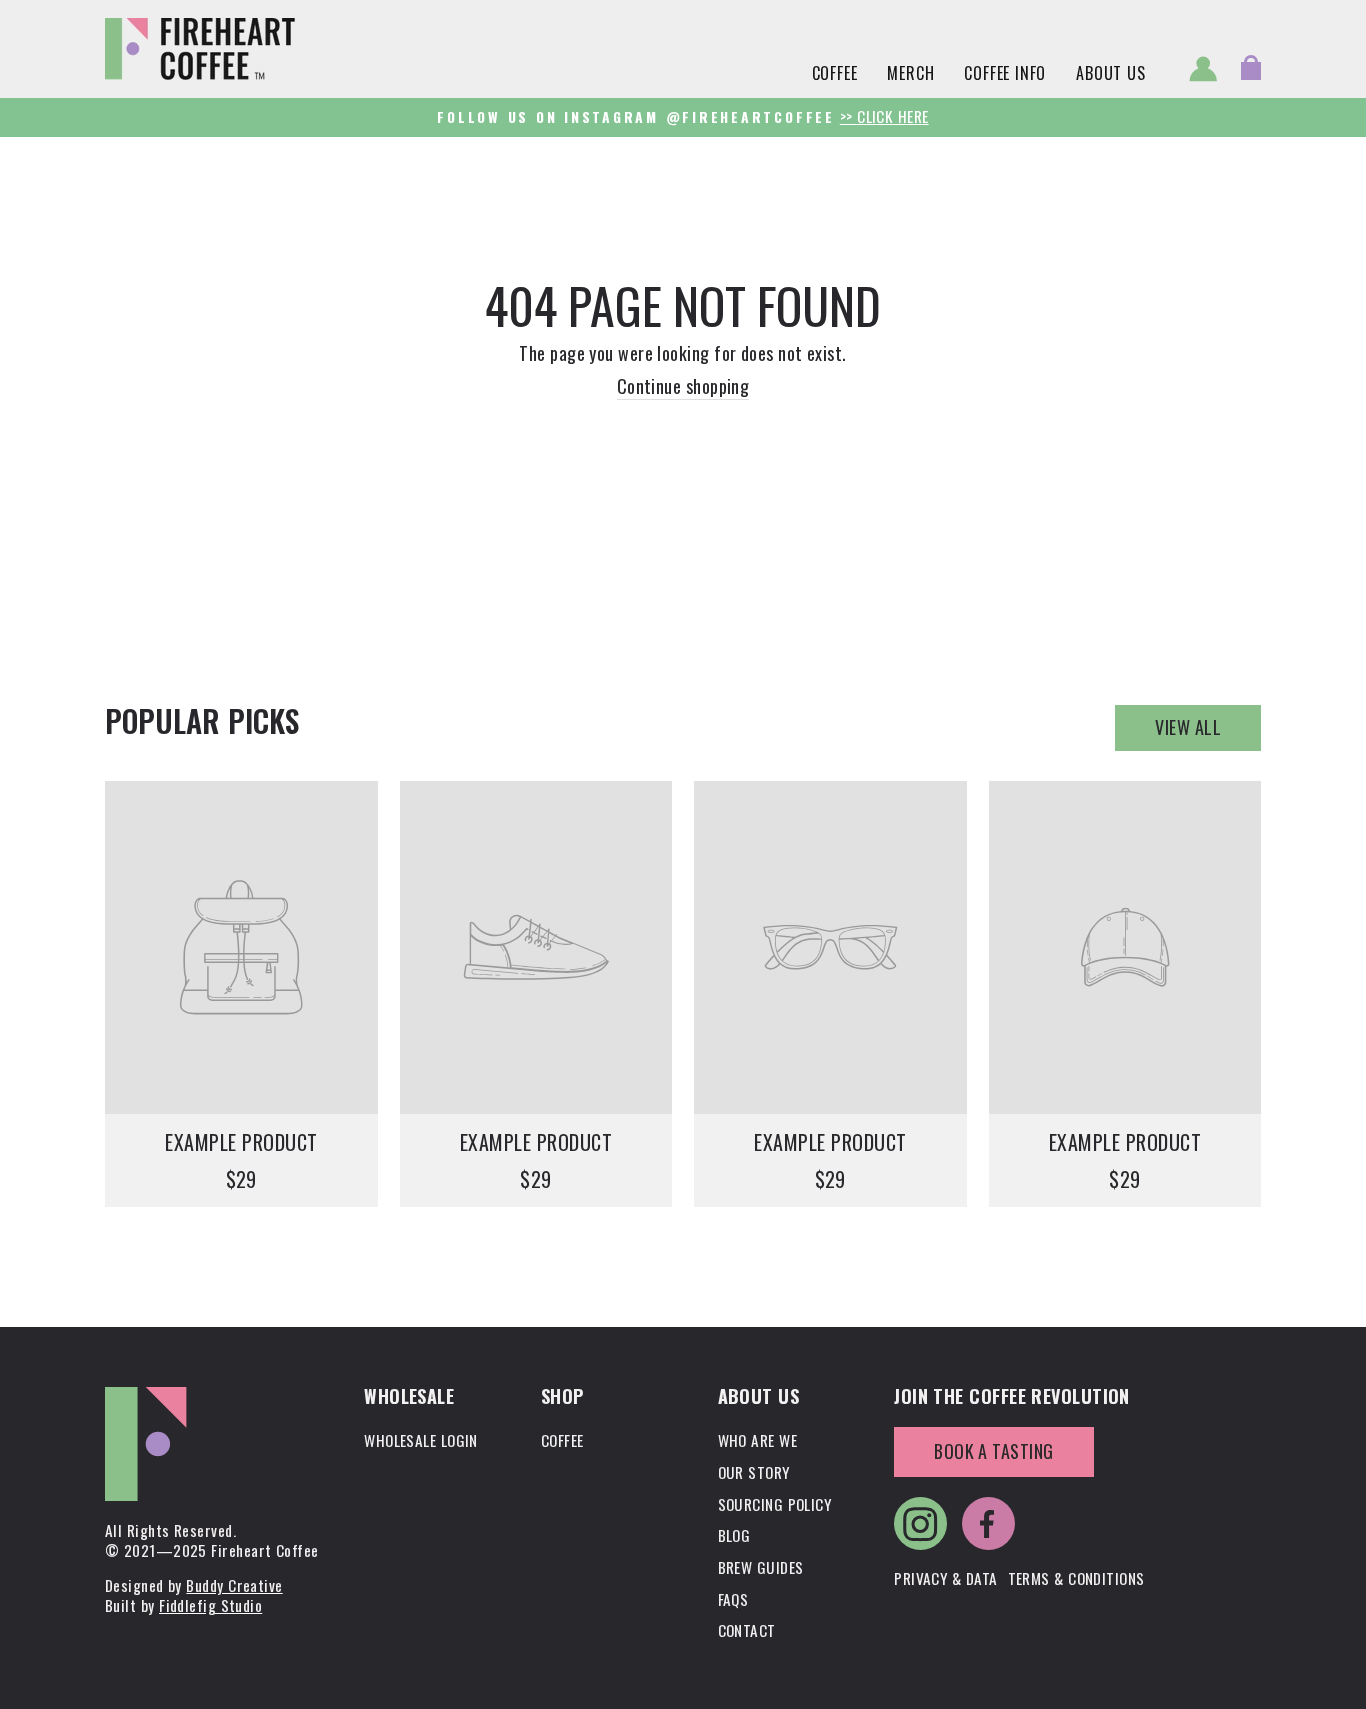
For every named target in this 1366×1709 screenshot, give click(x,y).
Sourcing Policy (775, 1504)
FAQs (733, 1599)
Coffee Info (1005, 73)
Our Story (754, 1472)
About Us (1110, 73)
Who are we (758, 1440)
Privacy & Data (945, 1578)
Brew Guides (761, 1567)
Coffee (835, 73)
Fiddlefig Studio (210, 1605)
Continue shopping (683, 387)
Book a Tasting (993, 1451)
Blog (734, 1535)
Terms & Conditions (1076, 1578)
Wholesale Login (421, 1440)
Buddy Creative (234, 1585)
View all (1188, 727)
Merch (910, 73)
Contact (747, 1630)
